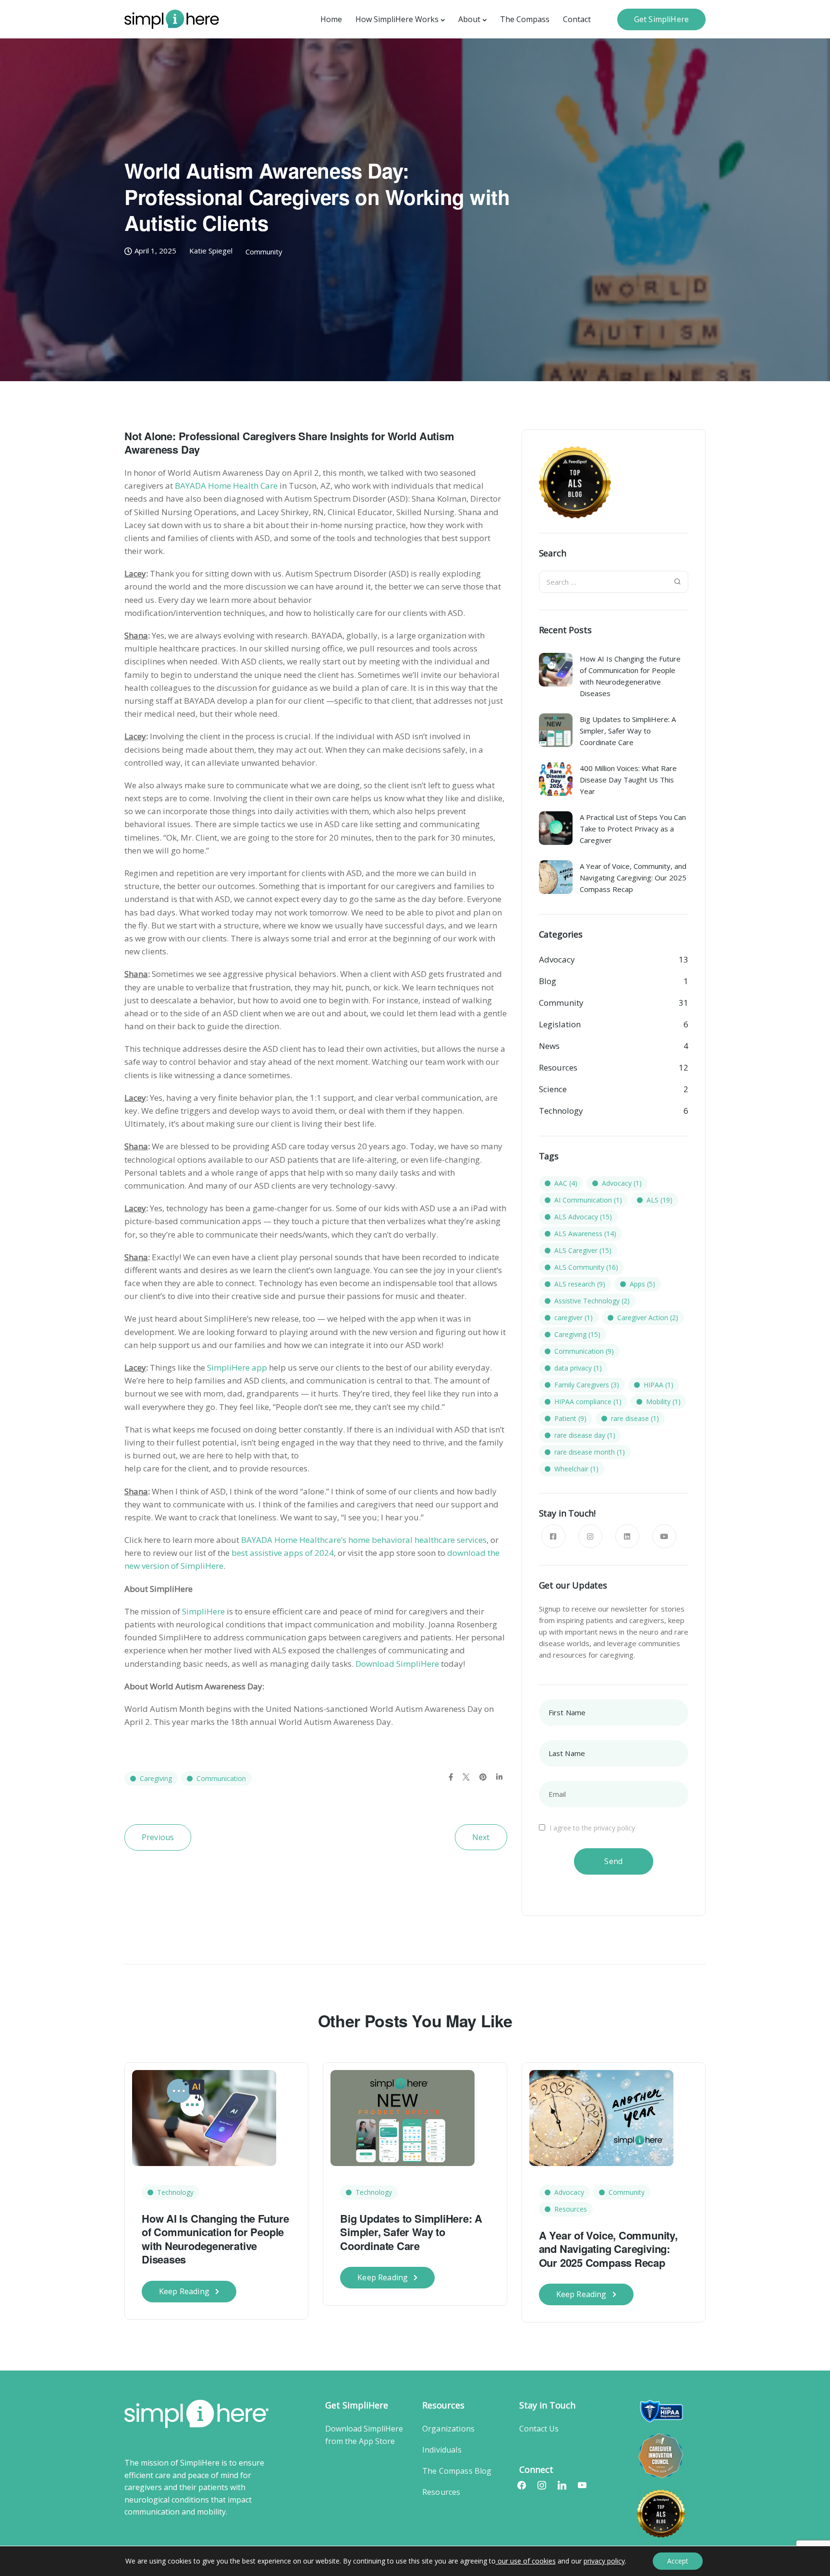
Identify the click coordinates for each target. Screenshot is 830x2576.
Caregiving (156, 1778)
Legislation (560, 1024)
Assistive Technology (592, 1301)
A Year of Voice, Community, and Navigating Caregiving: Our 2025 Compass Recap (608, 2249)
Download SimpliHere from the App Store (364, 2435)
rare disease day (585, 1435)
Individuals (442, 2450)
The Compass (525, 19)
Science (553, 1089)
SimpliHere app (237, 1367)
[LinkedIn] (562, 2485)
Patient (570, 1418)
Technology (561, 1111)
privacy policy (604, 2561)
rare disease (635, 1418)
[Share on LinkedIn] (499, 1777)
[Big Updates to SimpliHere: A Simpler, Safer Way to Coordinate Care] (403, 2117)
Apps (642, 1284)
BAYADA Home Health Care (226, 486)
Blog (548, 981)
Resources (558, 1067)
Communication (221, 1778)
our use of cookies (526, 2561)
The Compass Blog (457, 2471)
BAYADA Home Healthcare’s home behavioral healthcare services (364, 1540)
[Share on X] (466, 1777)
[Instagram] (542, 2485)
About (469, 19)
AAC (566, 1183)
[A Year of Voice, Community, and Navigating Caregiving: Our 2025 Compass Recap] (601, 2117)
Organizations (448, 2429)
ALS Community (586, 1267)
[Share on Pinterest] (483, 1777)
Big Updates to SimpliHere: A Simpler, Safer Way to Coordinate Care (411, 2232)
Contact (577, 19)
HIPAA (659, 1385)
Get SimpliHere (661, 19)
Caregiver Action (648, 1318)
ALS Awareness (585, 1234)
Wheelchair (576, 1469)
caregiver (574, 1318)
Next (481, 1837)
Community (264, 252)
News (549, 1046)
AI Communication (588, 1200)
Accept (678, 2561)
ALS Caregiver (583, 1250)
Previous (158, 1837)
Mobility (663, 1402)
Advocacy (557, 959)
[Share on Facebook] (451, 1777)
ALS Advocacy (583, 1217)
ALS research (580, 1284)
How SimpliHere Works (397, 19)
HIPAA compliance (588, 1402)
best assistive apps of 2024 (283, 1553)
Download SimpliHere (397, 1664)
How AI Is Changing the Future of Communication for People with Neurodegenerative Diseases (215, 2239)
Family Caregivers (587, 1385)
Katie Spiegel (211, 251)
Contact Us (539, 2429)
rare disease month (590, 1452)
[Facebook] (522, 2485)
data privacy (578, 1368)
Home (331, 19)
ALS (659, 1200)
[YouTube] (582, 2485)
